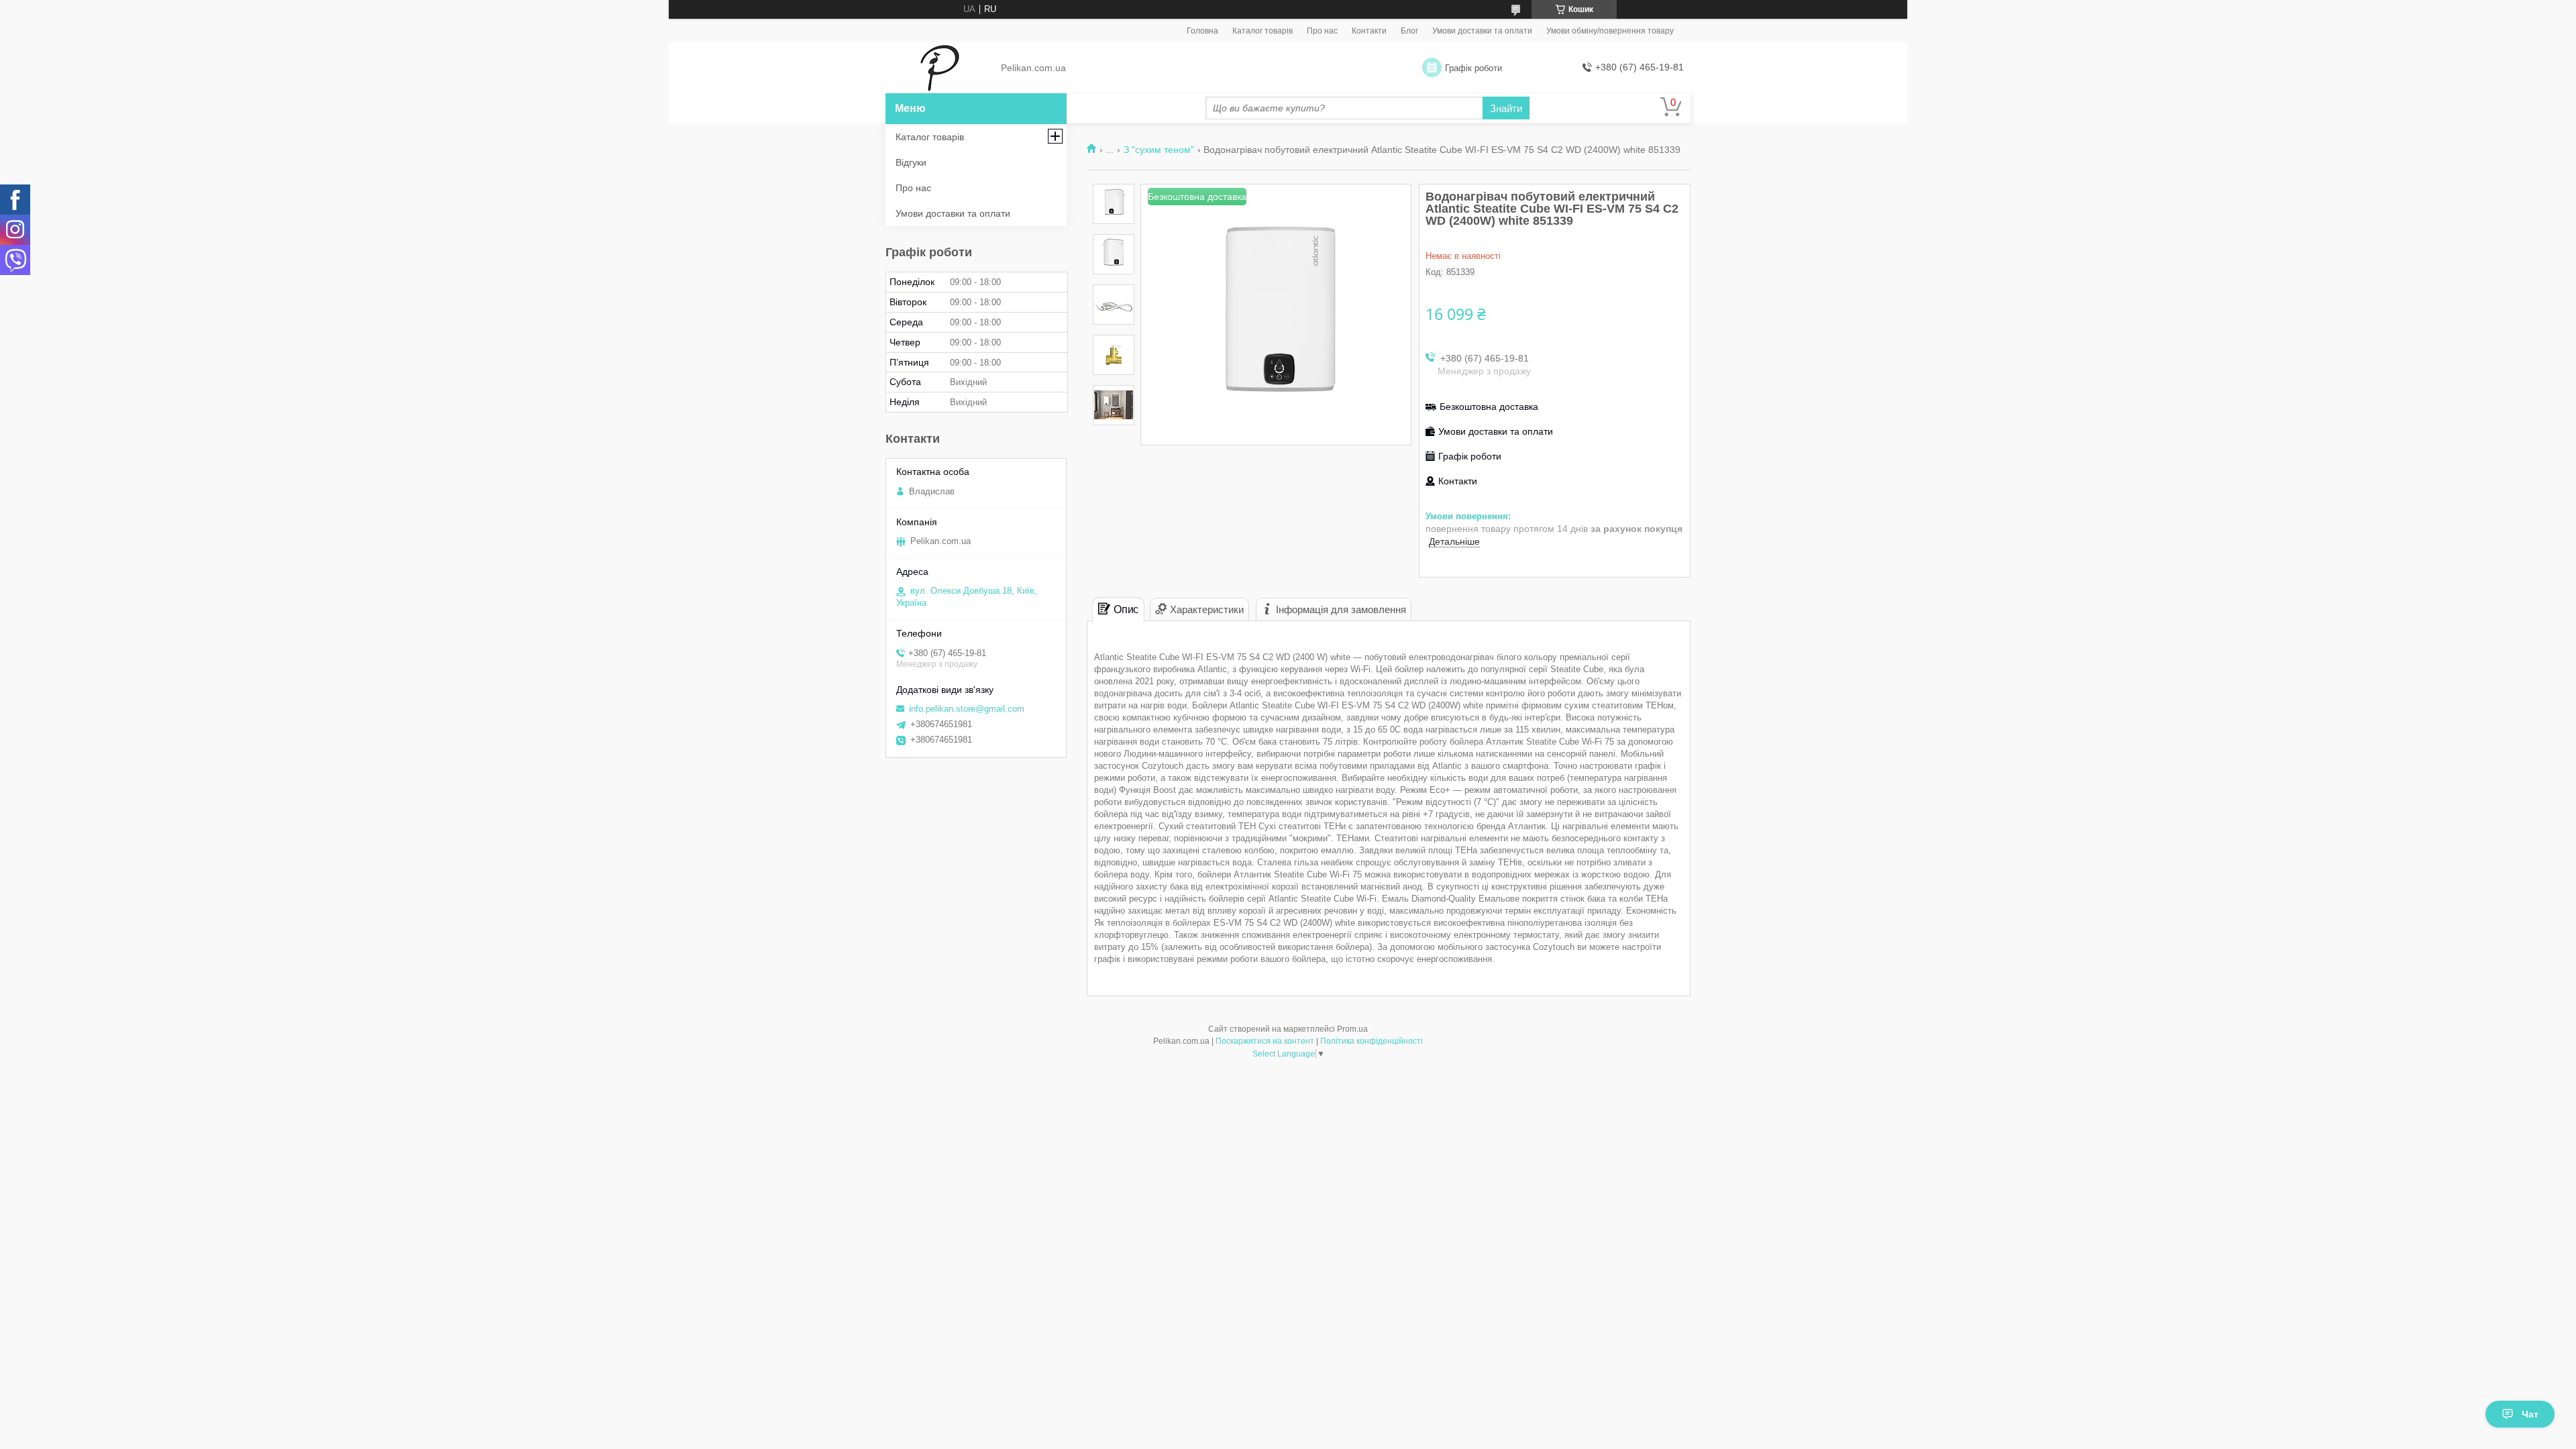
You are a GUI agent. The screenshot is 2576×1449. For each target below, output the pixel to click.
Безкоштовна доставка (1489, 407)
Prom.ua (1352, 1029)
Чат (2530, 1414)
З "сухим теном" (1159, 150)
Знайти (1506, 108)
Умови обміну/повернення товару (1610, 31)
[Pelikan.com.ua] (940, 68)
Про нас (1322, 31)
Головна (1202, 31)
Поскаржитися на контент (1265, 1041)
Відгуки (911, 162)
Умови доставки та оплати (1482, 31)
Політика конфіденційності (1372, 1041)
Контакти (1369, 31)
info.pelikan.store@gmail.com (967, 709)
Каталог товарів (1263, 31)
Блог (1409, 31)
